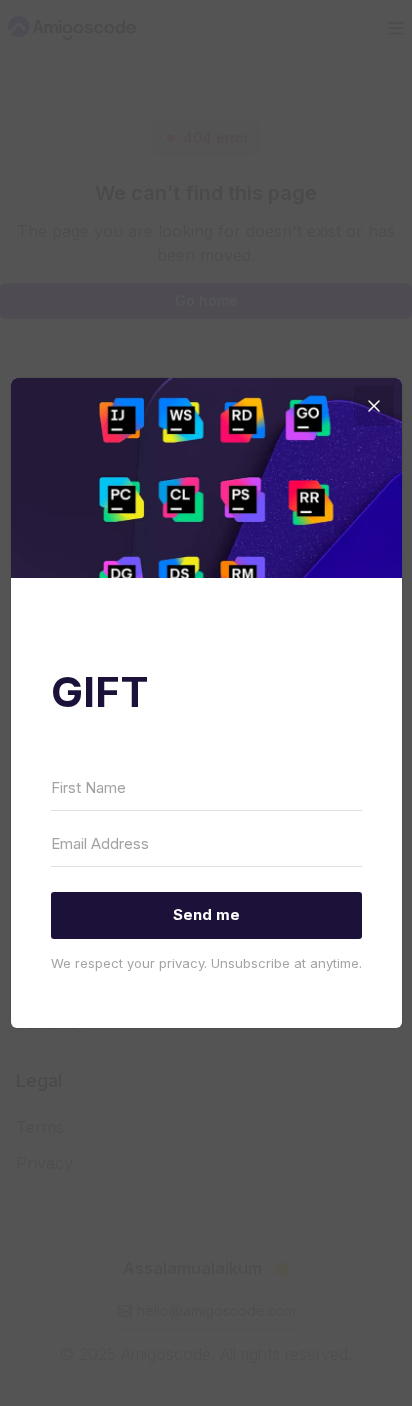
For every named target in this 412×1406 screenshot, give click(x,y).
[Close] (374, 406)
